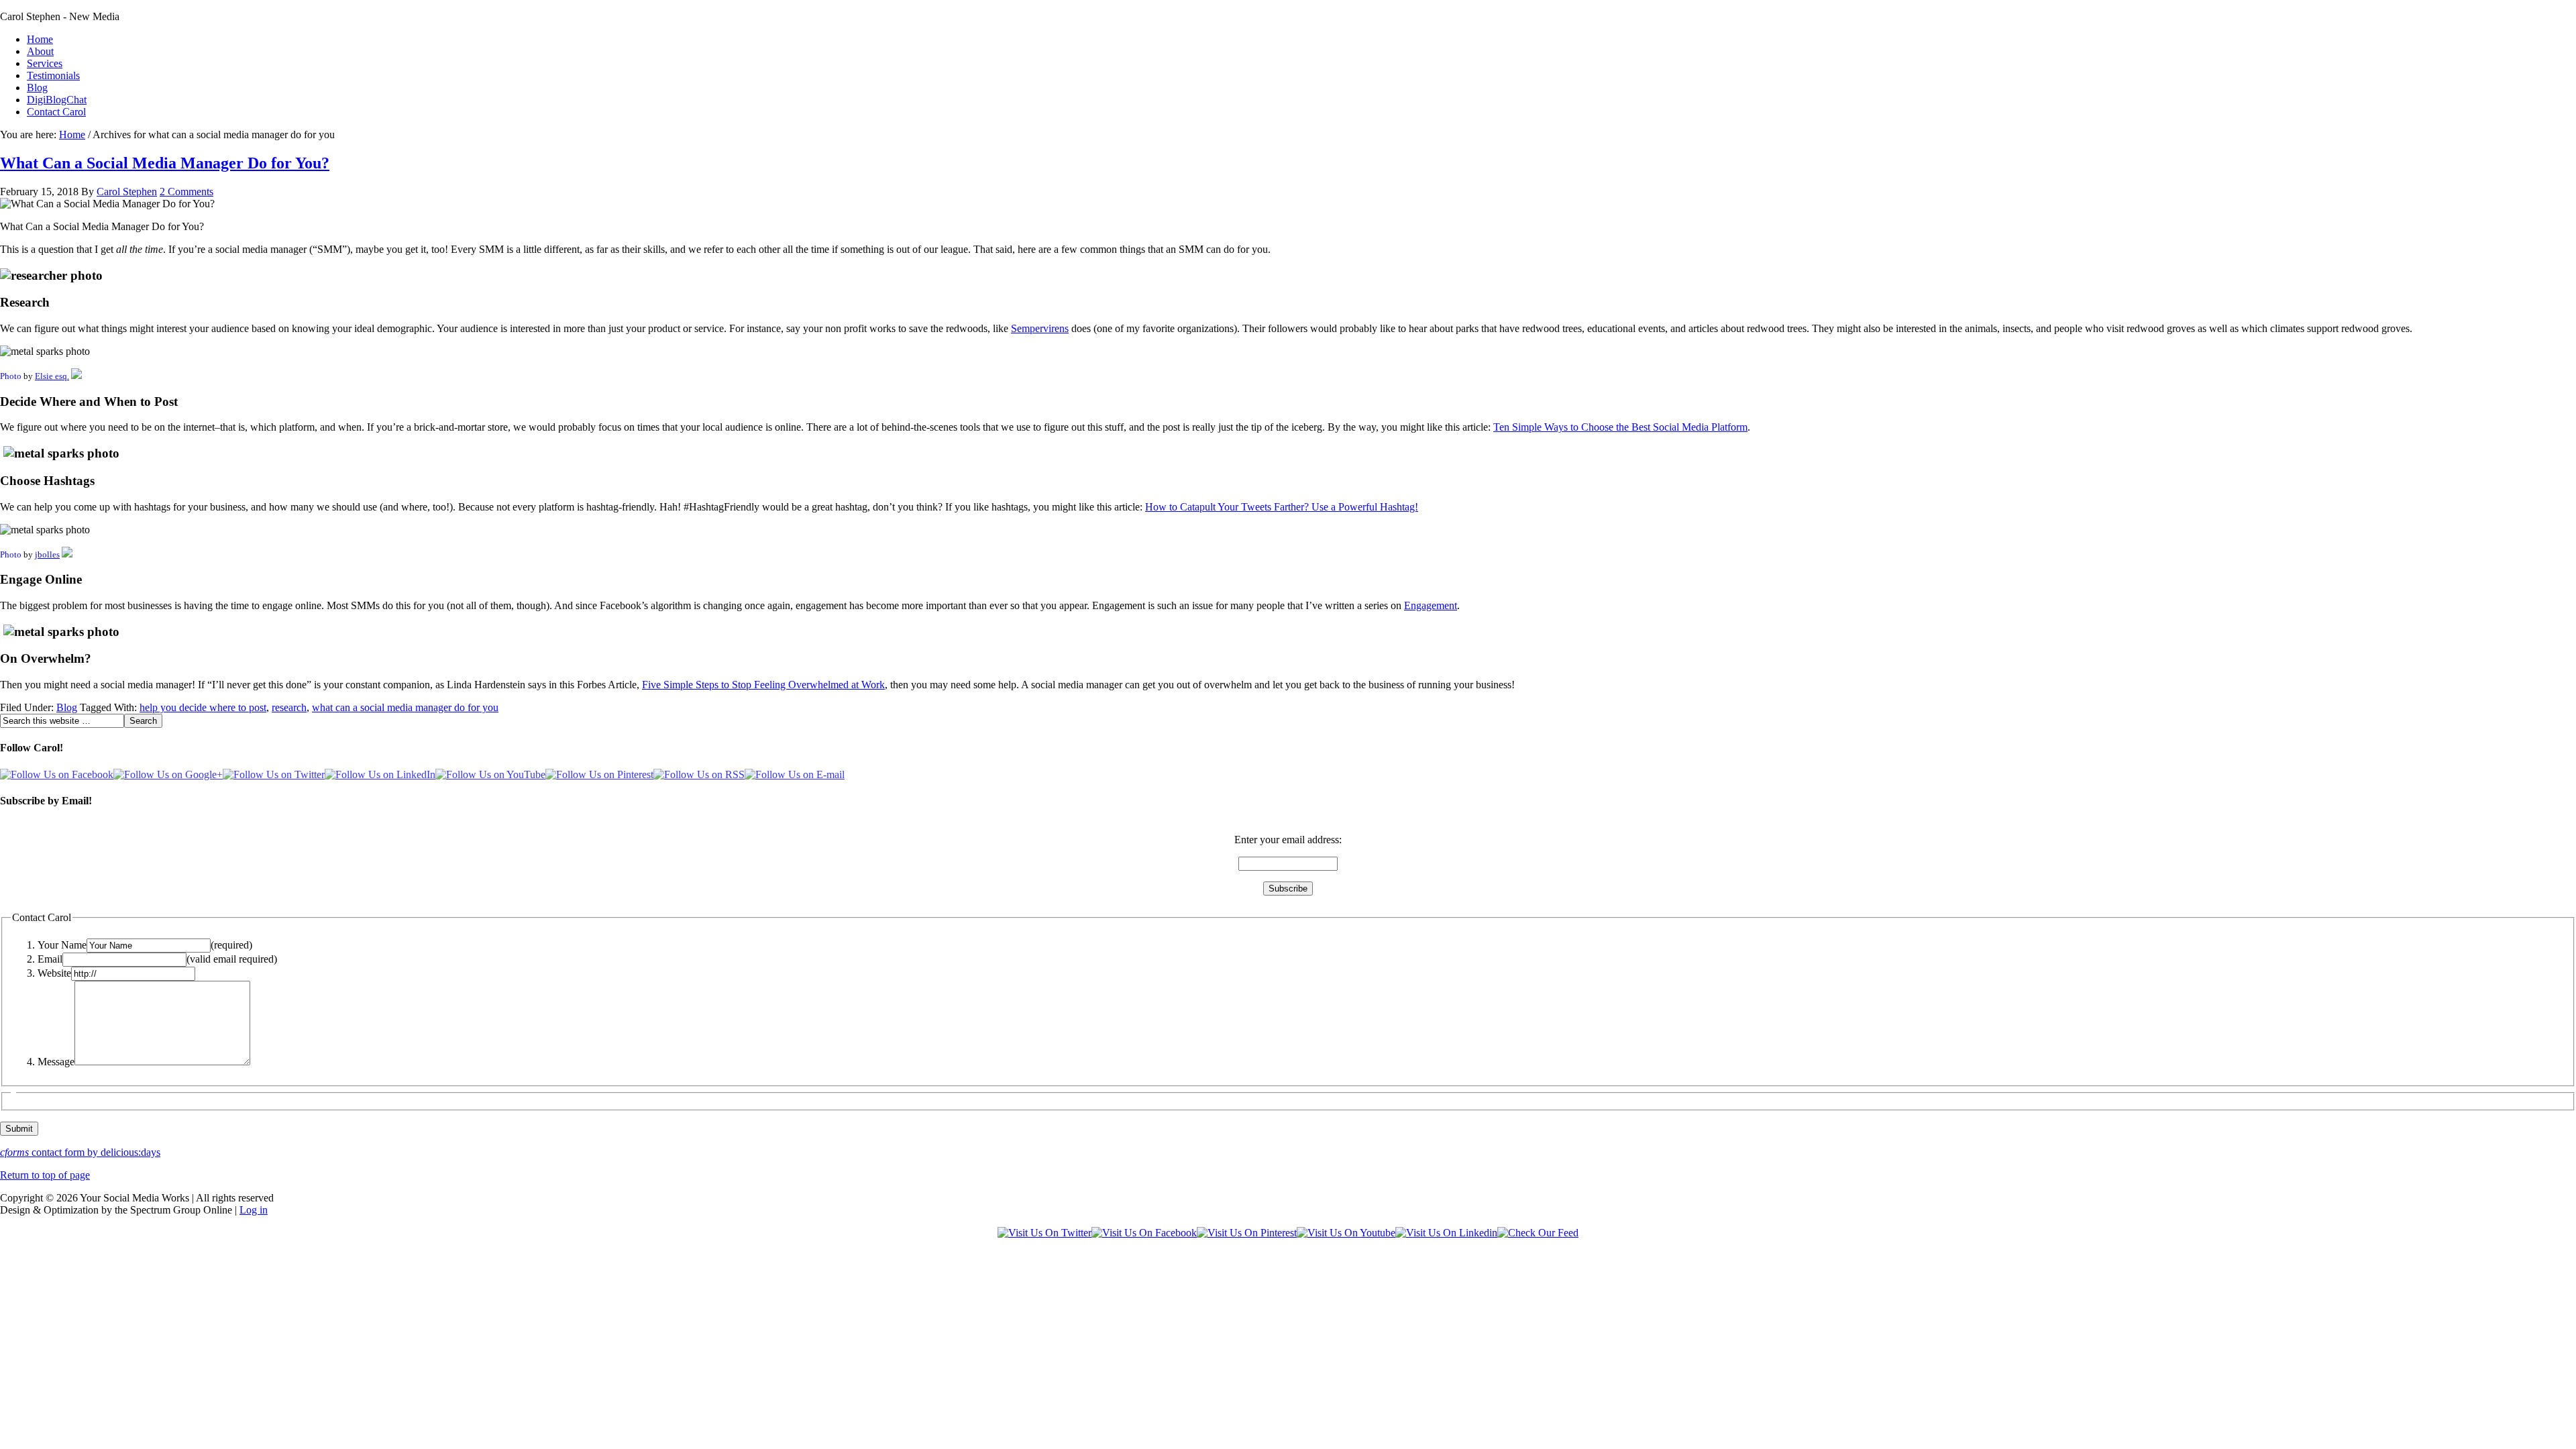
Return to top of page (45, 1175)
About (40, 51)
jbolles (47, 554)
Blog (37, 88)
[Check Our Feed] (1538, 1233)
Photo (11, 376)
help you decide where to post (203, 707)
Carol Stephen (127, 192)
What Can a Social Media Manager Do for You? (165, 163)
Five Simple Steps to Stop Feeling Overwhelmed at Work (763, 685)
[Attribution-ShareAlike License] (67, 554)
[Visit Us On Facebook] (1144, 1233)
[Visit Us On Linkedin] (1446, 1233)
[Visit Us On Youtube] (1346, 1233)
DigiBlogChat (57, 100)
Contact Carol (56, 112)
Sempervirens (1040, 328)
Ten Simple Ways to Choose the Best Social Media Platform (1620, 427)
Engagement (1431, 605)
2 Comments (186, 192)
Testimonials (53, 75)
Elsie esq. (52, 376)
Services (45, 63)
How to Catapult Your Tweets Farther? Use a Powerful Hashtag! (1282, 507)
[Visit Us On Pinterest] (1247, 1233)
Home (40, 39)
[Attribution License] (76, 376)
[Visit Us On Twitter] (1044, 1233)
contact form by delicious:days (80, 1152)
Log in (254, 1210)
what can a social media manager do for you (405, 707)
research (289, 707)
